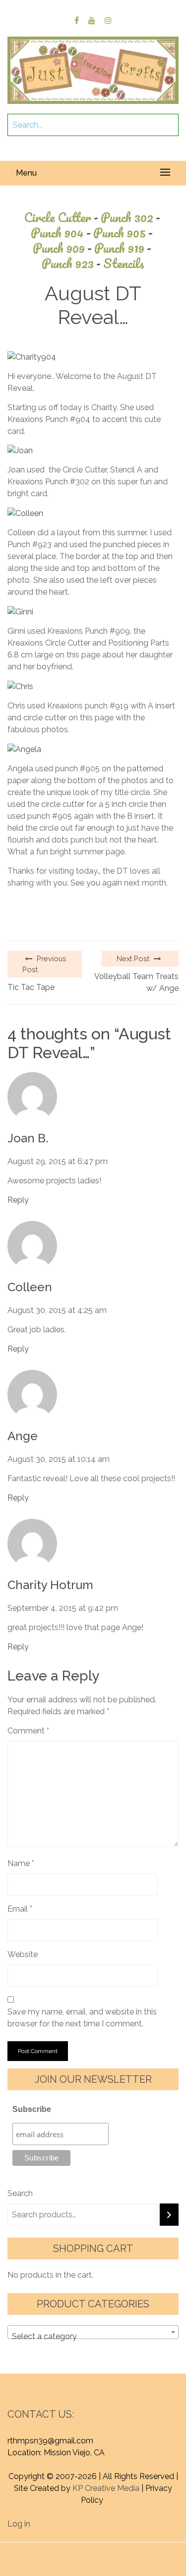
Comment (28, 1731)
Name (21, 1863)
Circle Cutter (61, 217)
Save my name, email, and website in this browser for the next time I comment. (82, 2018)
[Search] (169, 2215)
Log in (19, 2524)
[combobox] (93, 2332)
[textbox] (93, 2337)
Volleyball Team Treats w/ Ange (136, 982)
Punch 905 (123, 233)
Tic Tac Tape (31, 987)
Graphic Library (119, 2560)
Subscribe (32, 2109)
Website (23, 1954)
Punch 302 (130, 217)
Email (20, 1909)
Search (20, 2193)
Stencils (124, 263)
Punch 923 (71, 263)
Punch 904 (61, 233)
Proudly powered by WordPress (75, 2548)
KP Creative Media (106, 2488)
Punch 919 (123, 248)
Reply (18, 1200)
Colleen (30, 1287)
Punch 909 (62, 248)
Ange (23, 1436)
